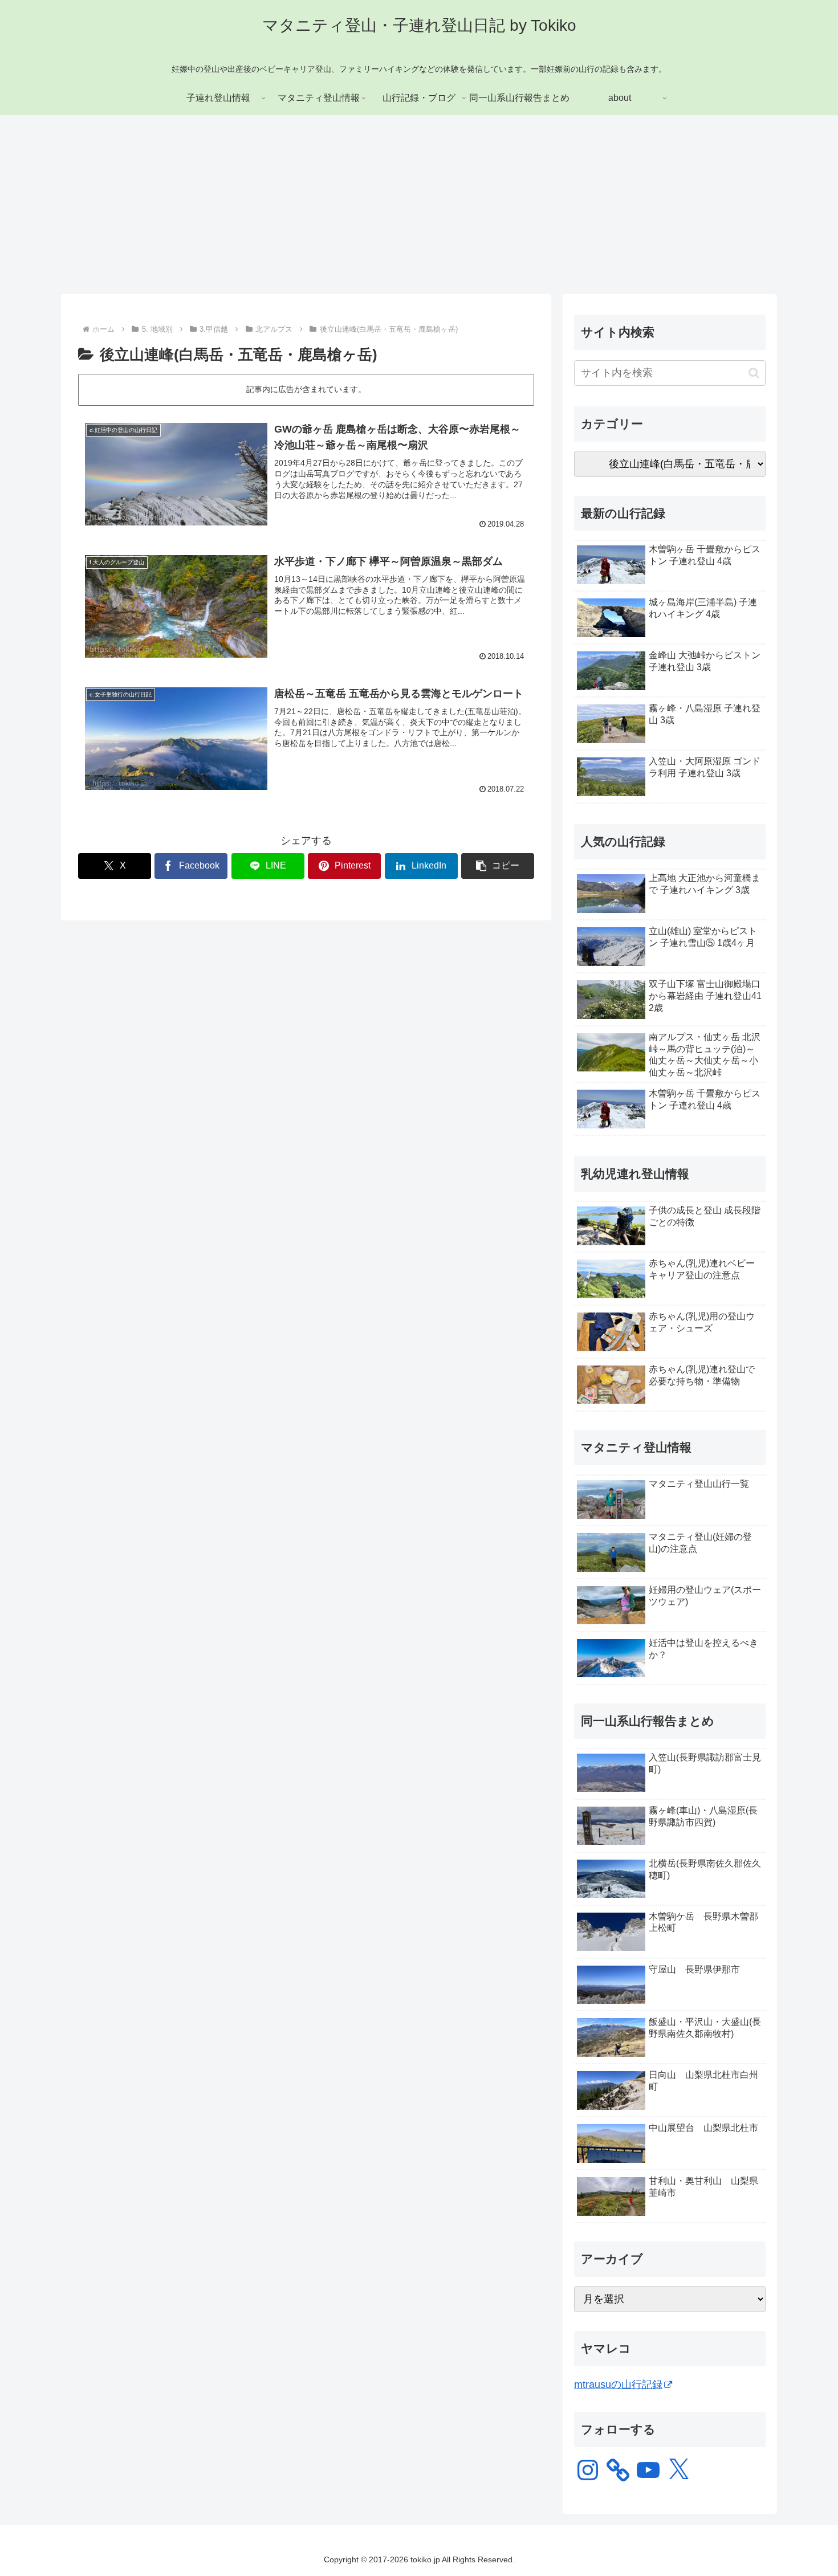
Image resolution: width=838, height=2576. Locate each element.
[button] (498, 866)
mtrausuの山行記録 (618, 2385)
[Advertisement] (419, 209)
